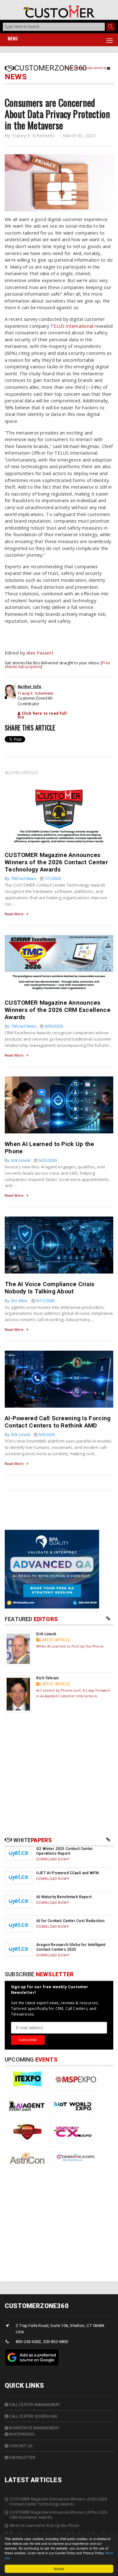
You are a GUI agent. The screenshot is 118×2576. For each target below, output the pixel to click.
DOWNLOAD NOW (52, 1859)
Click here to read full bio (42, 715)
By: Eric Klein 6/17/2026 (30, 1301)
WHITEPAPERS (21, 2434)
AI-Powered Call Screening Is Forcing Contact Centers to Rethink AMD (58, 1422)
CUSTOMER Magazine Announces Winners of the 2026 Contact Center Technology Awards (56, 862)
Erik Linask (46, 1634)
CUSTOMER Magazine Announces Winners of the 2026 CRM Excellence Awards (58, 1010)
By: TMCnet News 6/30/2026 (34, 1026)
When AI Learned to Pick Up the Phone (70, 1646)
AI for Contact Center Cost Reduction (70, 1921)
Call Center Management (34, 2405)
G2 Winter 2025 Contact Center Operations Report (65, 1851)
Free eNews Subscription (86, 68)
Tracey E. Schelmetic (34, 136)
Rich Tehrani (47, 1678)
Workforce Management (34, 2428)
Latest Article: (55, 1640)
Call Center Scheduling (33, 2416)
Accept (59, 2569)
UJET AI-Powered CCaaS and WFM (67, 1873)
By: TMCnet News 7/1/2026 (33, 879)
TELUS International (72, 326)
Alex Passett (40, 653)
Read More (14, 914)
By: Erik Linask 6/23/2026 (31, 1160)
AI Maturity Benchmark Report (64, 1897)
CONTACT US (20, 2446)
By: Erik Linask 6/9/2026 (30, 1435)
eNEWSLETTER (22, 2458)
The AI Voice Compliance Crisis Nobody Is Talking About (50, 1288)
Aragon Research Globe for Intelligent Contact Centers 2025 (71, 1947)
